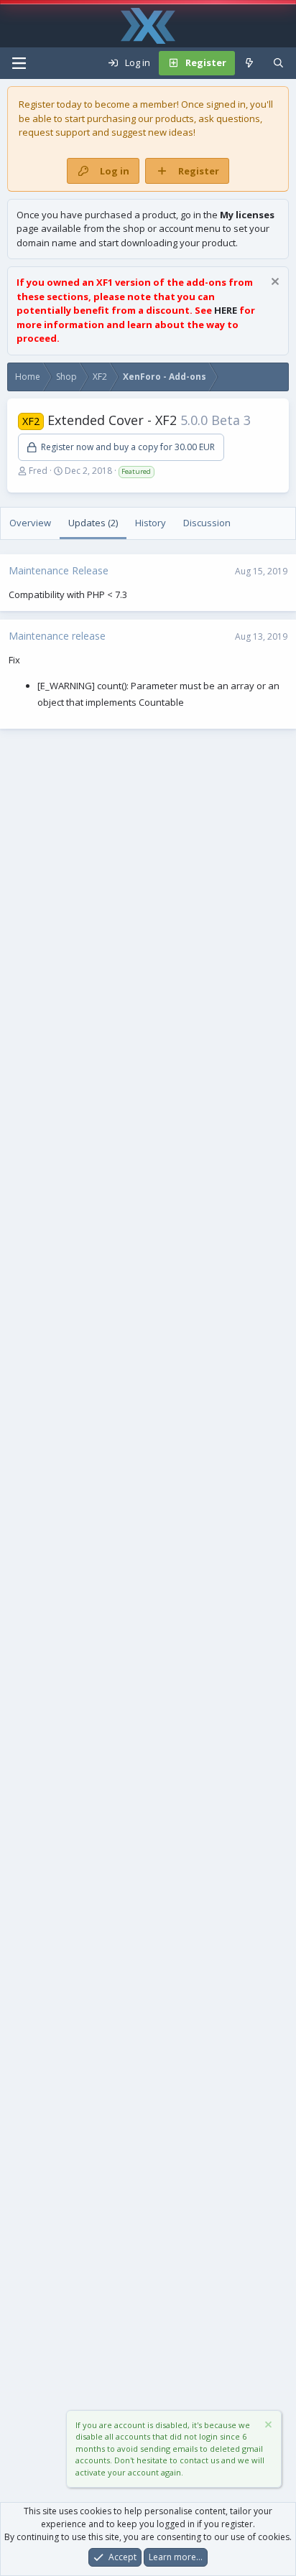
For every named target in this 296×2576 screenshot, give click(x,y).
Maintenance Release (59, 570)
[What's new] (250, 63)
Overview (30, 523)
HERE (226, 310)
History (151, 523)
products (175, 118)
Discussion (207, 523)
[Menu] (19, 63)
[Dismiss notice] (273, 283)
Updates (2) (93, 523)
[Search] (278, 63)
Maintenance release (57, 636)
